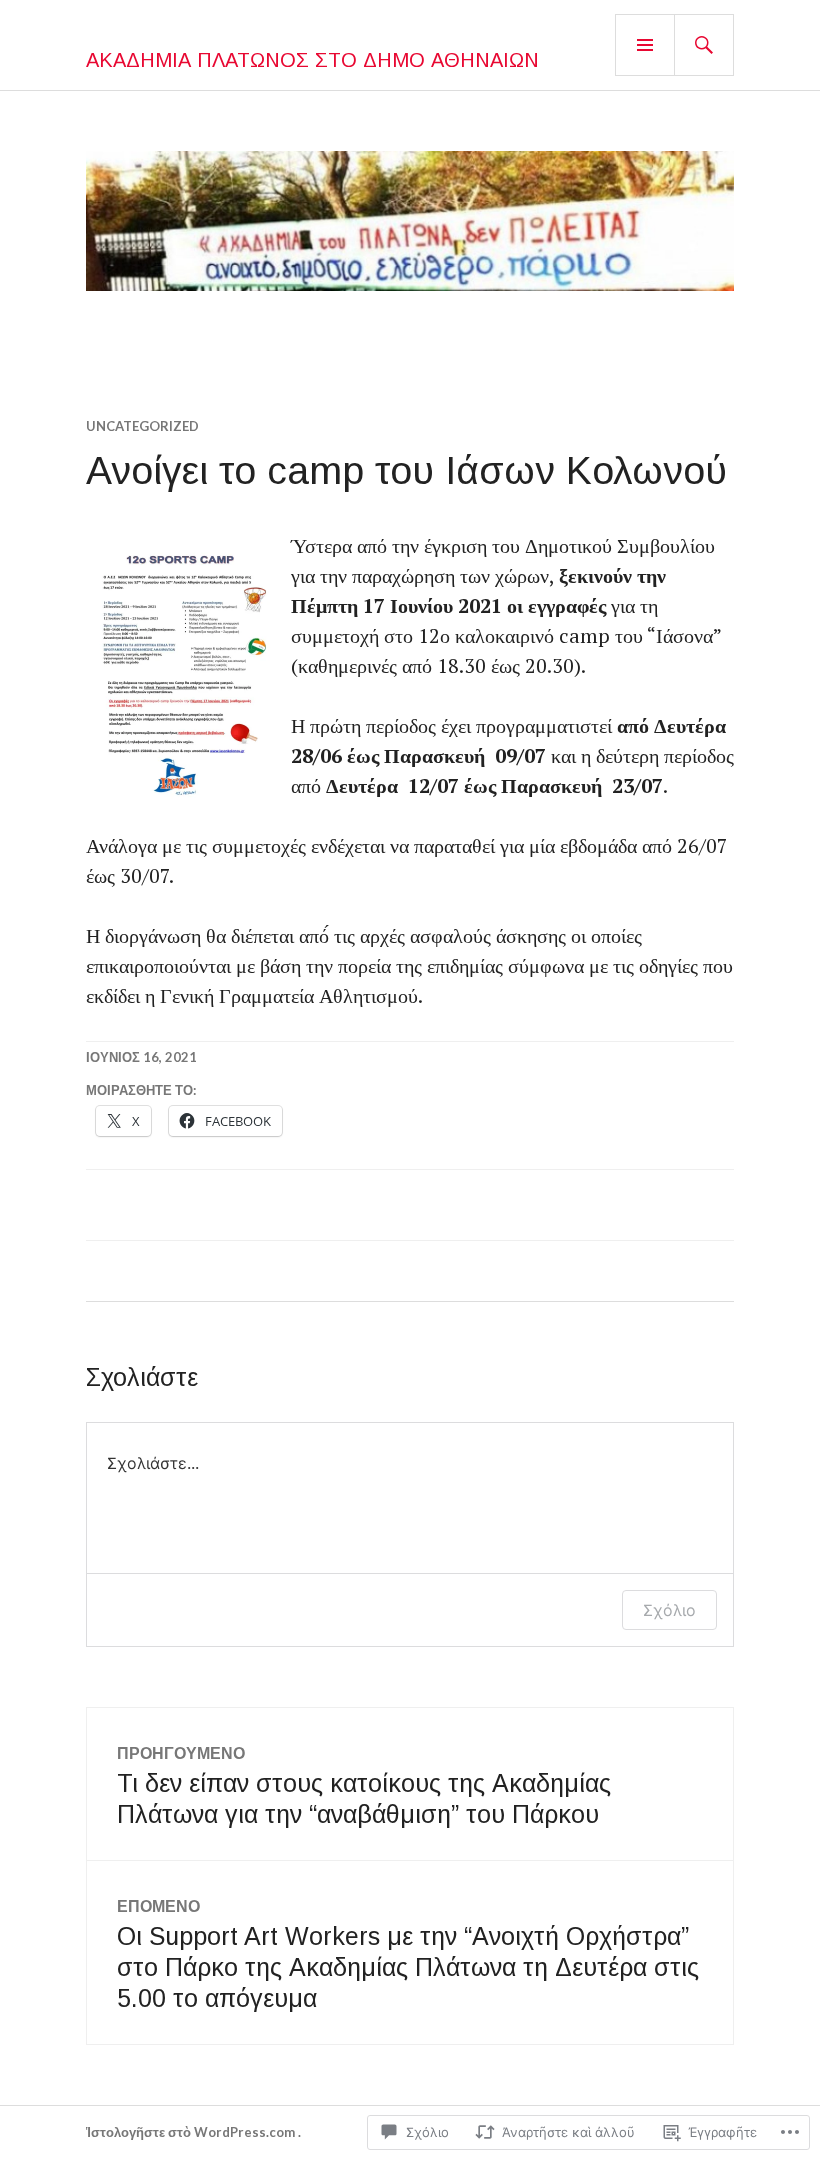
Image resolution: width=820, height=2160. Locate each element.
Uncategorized (142, 426)
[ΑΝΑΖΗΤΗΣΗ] (704, 45)
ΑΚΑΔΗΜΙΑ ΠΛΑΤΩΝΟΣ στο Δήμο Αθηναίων (312, 60)
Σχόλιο (669, 1610)
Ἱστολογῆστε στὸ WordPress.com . (193, 2132)
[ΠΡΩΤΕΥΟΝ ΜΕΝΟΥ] (645, 45)
